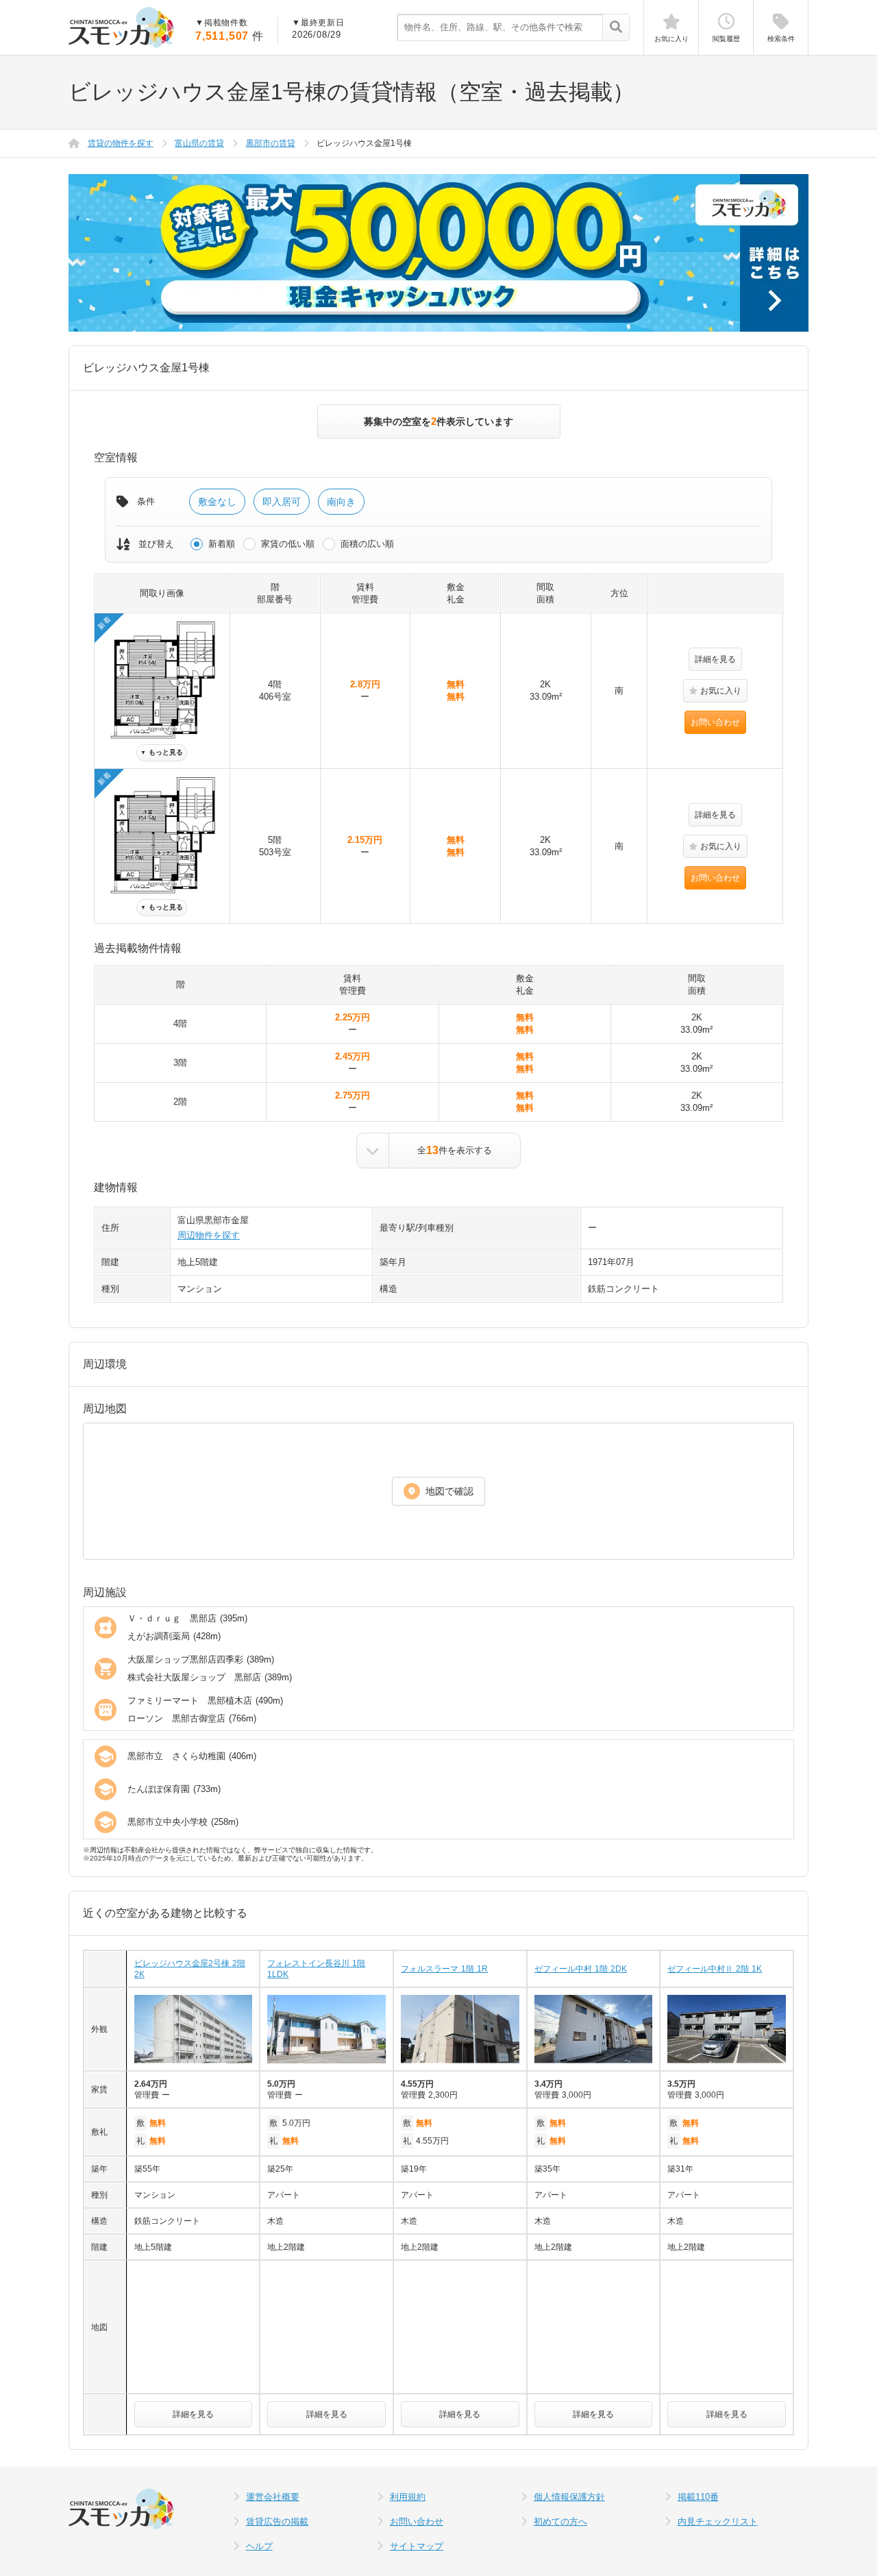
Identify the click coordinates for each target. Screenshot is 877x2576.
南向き (341, 502)
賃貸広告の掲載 (277, 2522)
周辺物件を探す (209, 1235)
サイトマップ (417, 2546)
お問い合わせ (715, 722)
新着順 (222, 544)
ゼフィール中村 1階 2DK (581, 1969)
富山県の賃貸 (199, 143)
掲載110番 (698, 2497)
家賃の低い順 (288, 544)
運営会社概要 (273, 2497)
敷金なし (217, 502)
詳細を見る (715, 659)
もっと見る (162, 752)
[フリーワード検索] (616, 28)
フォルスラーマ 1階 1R (444, 1969)
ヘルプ (259, 2546)
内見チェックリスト (718, 2522)
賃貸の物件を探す (121, 143)
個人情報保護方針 (569, 2497)
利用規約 (408, 2497)
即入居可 (282, 502)
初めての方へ (560, 2522)
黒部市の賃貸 (271, 143)
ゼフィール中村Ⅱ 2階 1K (715, 1969)
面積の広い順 (367, 544)
